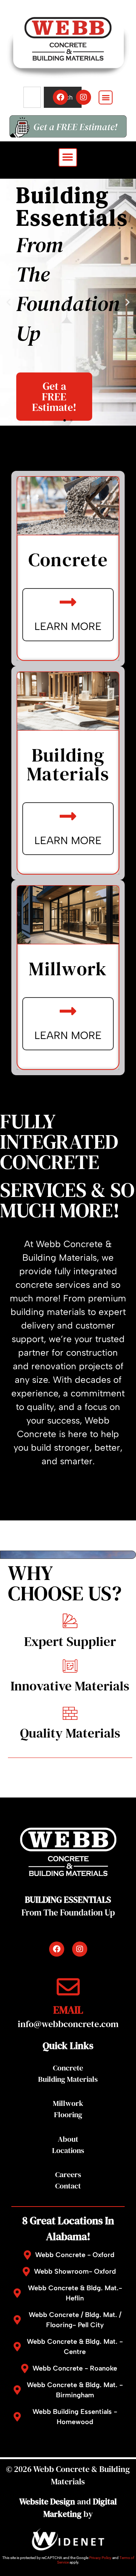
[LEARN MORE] (68, 602)
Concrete (68, 2068)
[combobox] (32, 97)
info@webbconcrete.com (68, 2024)
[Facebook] (60, 97)
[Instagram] (83, 97)
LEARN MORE (68, 626)
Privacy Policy (100, 2558)
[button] (106, 97)
